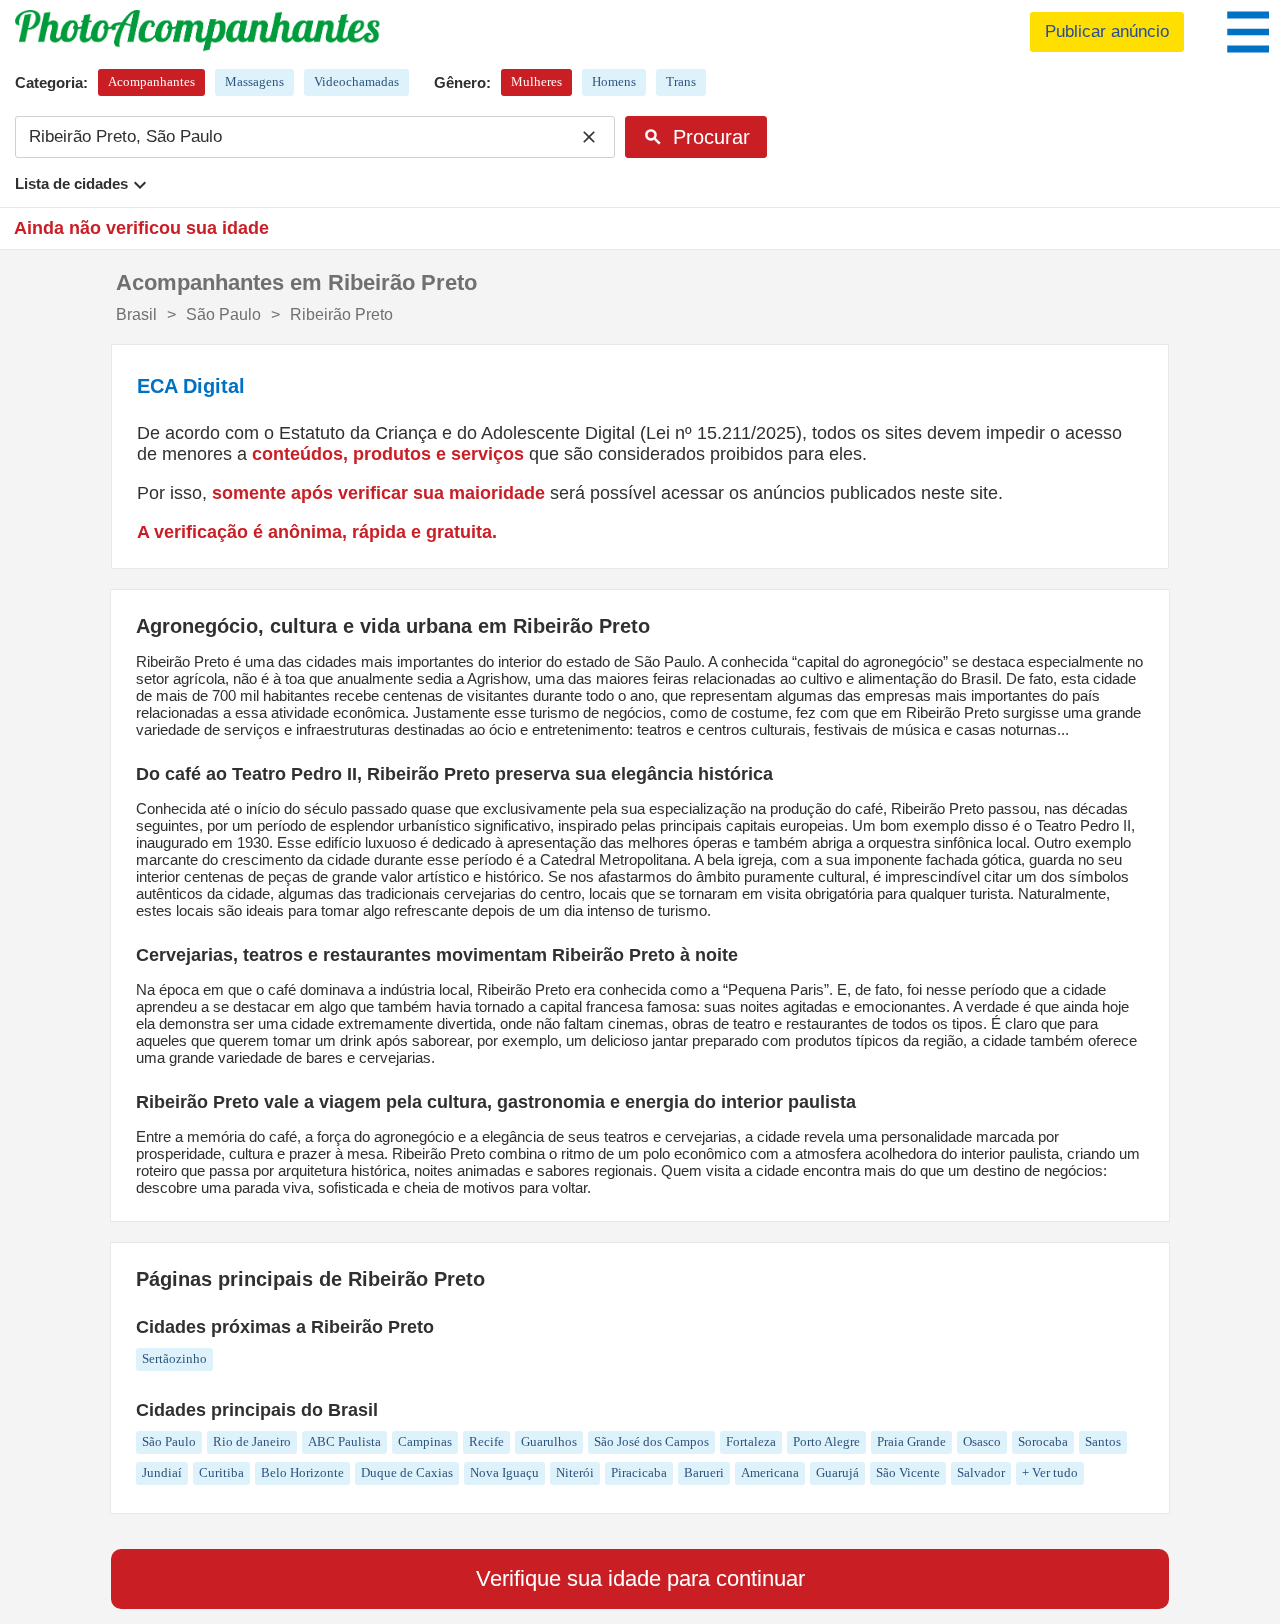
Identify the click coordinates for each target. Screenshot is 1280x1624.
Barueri (704, 1472)
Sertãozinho (174, 1358)
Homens (614, 81)
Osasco (982, 1441)
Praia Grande (911, 1441)
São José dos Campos (651, 1441)
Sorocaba (1043, 1441)
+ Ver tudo (1050, 1472)
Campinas (425, 1441)
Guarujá (837, 1472)
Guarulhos (549, 1441)
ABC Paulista (344, 1441)
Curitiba (221, 1472)
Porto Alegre (826, 1441)
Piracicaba (639, 1472)
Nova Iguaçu (504, 1472)
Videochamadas (356, 81)
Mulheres (536, 81)
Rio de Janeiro (252, 1441)
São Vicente (908, 1472)
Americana (770, 1472)
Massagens (254, 81)
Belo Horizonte (302, 1472)
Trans (681, 81)
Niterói (575, 1472)
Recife (486, 1441)
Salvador (981, 1472)
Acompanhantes (151, 81)
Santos (1103, 1441)
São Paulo (169, 1441)
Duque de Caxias (407, 1472)
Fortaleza (751, 1441)
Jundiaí (162, 1472)
